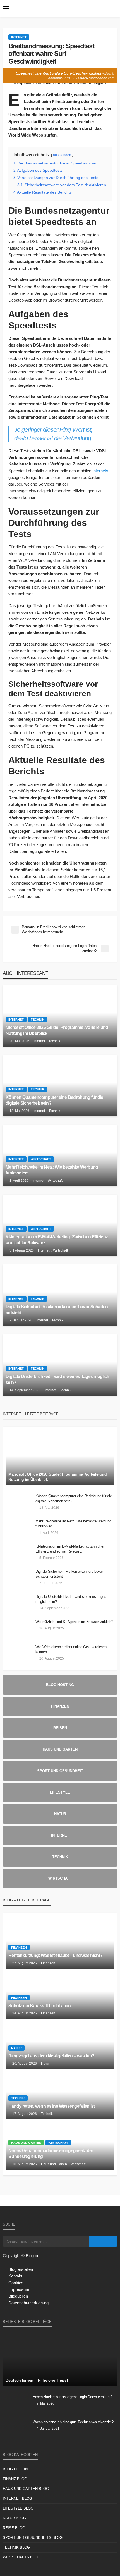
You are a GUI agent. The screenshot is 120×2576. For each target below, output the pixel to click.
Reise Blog (14, 2528)
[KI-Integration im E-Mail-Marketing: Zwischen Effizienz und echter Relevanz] (60, 1225)
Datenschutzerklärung (28, 2303)
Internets (100, 471)
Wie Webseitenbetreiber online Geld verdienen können (71, 1649)
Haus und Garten (26, 2143)
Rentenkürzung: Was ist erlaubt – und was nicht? (55, 1955)
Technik (38, 1020)
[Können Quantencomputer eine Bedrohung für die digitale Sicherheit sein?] (60, 1086)
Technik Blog (16, 2547)
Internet (19, 37)
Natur (16, 2048)
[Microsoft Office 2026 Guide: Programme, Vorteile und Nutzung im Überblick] (60, 1016)
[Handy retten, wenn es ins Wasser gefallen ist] (60, 2094)
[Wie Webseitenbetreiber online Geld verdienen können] (18, 1654)
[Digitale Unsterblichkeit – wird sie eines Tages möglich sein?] (60, 1365)
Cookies (16, 2283)
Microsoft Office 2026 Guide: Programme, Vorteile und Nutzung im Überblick (57, 1030)
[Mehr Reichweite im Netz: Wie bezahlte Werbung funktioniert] (60, 1156)
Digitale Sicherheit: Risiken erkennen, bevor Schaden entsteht (57, 1310)
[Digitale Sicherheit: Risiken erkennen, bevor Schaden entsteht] (60, 1295)
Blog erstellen (21, 2269)
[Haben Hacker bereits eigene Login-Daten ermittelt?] (16, 2404)
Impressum (19, 2289)
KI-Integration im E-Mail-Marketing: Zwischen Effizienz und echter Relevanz (57, 1240)
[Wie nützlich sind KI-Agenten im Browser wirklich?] (18, 1629)
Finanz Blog (15, 2479)
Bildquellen (18, 2296)
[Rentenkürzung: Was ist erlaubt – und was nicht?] (60, 1944)
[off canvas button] (6, 8)
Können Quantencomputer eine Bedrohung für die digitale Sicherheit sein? (54, 1100)
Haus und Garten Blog (26, 2489)
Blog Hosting (17, 2469)
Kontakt (15, 2276)
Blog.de (33, 2256)
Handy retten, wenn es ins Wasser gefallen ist (52, 2106)
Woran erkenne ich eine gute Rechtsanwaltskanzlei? (73, 2422)
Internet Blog (17, 2499)
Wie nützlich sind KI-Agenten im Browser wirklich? (74, 1622)
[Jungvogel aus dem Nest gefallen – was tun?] (60, 2044)
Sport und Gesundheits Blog (33, 2538)
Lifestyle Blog (18, 2508)
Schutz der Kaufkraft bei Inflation (40, 2006)
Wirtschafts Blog (21, 2557)
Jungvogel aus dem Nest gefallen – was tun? (51, 2056)
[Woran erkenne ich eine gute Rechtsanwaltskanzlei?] (16, 2429)
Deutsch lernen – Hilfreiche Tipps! (37, 2380)
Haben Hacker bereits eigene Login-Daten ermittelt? (72, 2397)
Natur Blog (14, 2518)
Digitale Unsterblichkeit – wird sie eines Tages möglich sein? (57, 1379)
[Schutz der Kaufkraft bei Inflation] (60, 1994)
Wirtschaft (41, 1159)
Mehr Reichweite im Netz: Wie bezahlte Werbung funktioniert (52, 1170)
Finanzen (19, 1947)
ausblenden (62, 155)
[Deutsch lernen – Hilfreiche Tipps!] (60, 2360)
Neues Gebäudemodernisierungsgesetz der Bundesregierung (51, 2153)
